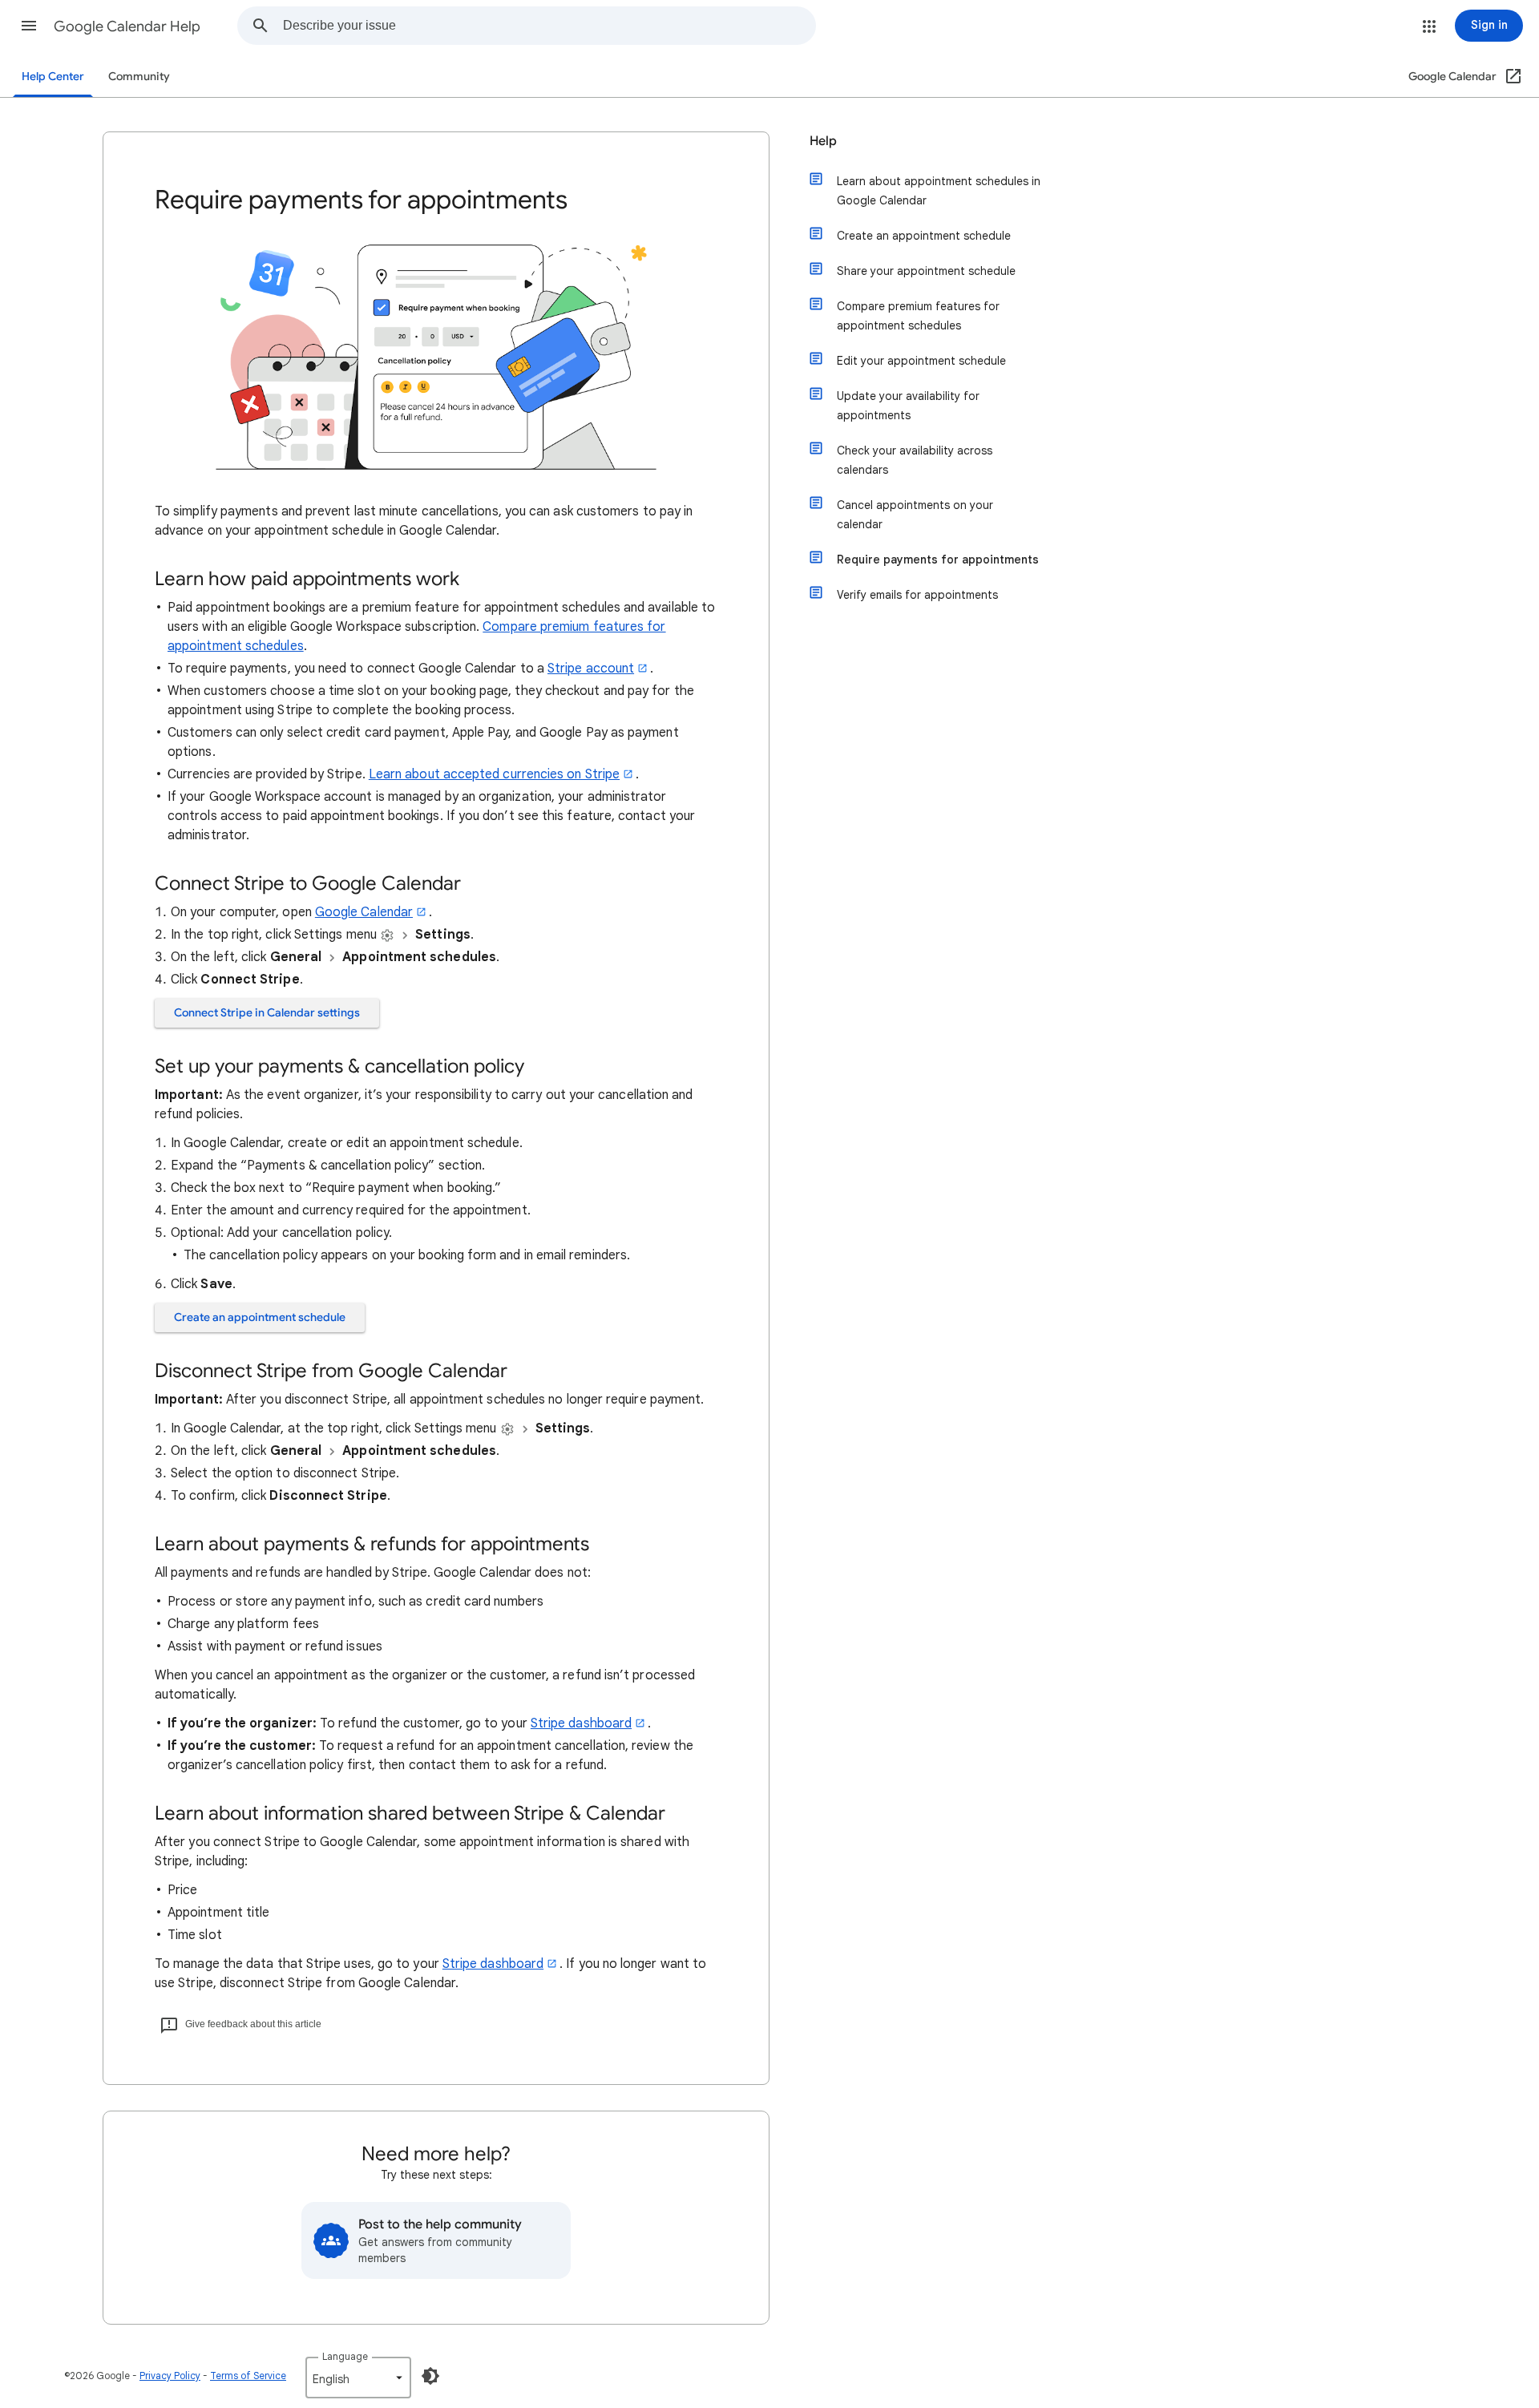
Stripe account (591, 669)
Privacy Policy (170, 2376)
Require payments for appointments (938, 560)
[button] (29, 26)
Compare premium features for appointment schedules (918, 316)
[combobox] (549, 26)
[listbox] (358, 2378)
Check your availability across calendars (915, 460)
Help (823, 141)
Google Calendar (364, 912)
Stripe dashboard (581, 1723)
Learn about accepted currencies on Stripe (494, 774)
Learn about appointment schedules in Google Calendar (939, 191)
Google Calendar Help (127, 26)
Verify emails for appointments (917, 595)
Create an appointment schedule (260, 1317)
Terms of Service (248, 2376)
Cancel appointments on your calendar (915, 515)
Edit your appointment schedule (921, 361)
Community (139, 77)
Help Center (53, 77)
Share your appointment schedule (926, 271)
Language (345, 2356)
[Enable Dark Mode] (430, 2376)
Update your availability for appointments (908, 406)
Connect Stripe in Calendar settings (267, 1013)
